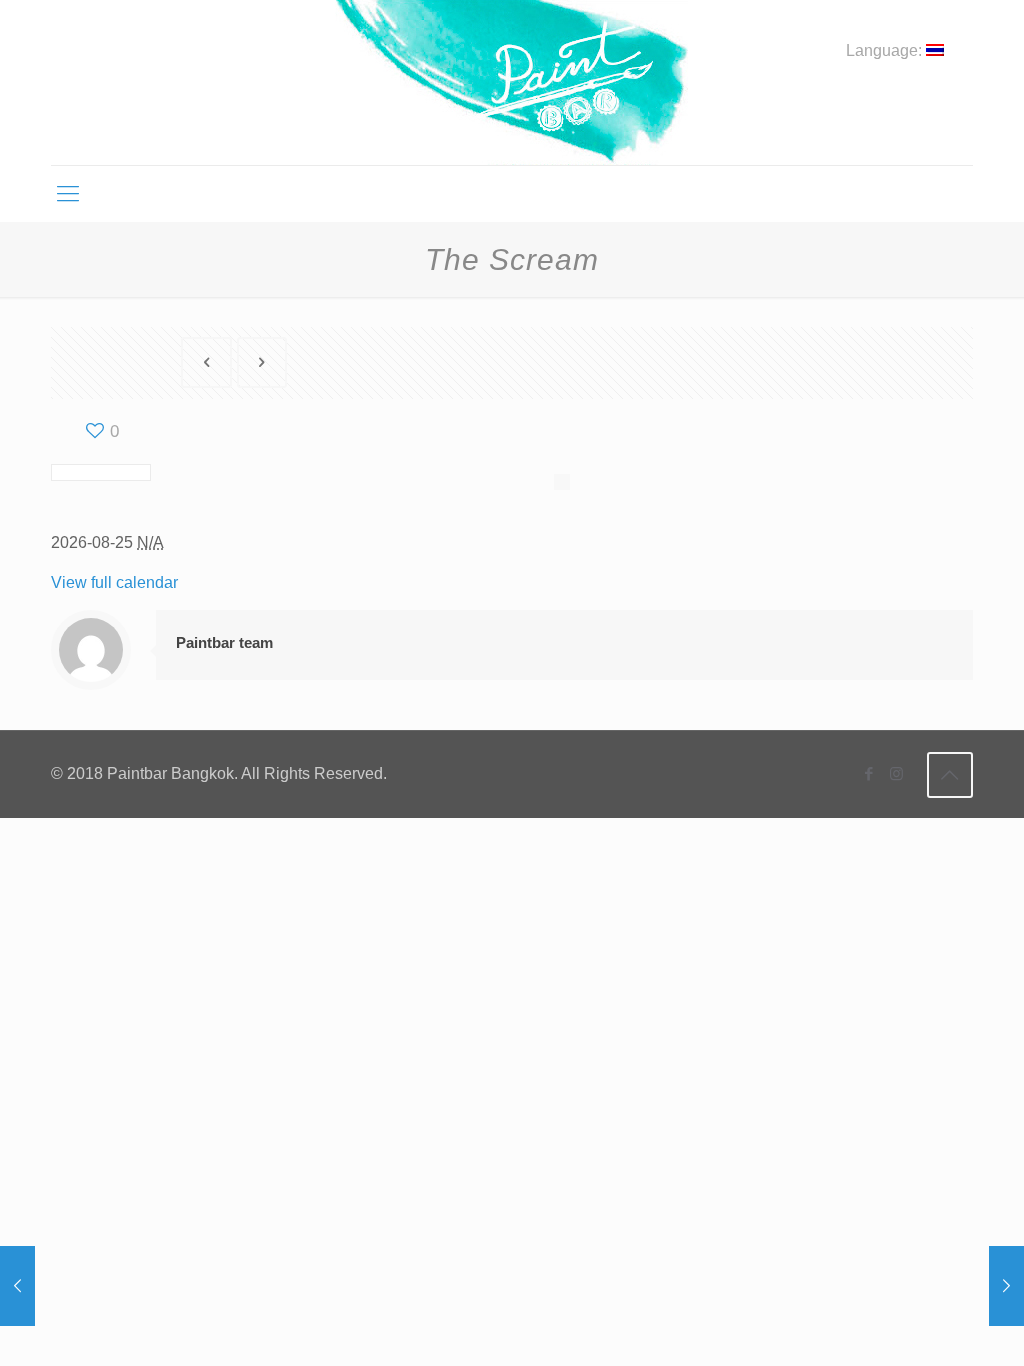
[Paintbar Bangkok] (511, 82)
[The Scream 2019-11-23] (1006, 1286)
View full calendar (114, 582)
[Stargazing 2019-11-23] (17, 1286)
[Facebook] (869, 773)
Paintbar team (224, 642)
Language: (886, 51)
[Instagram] (896, 773)
